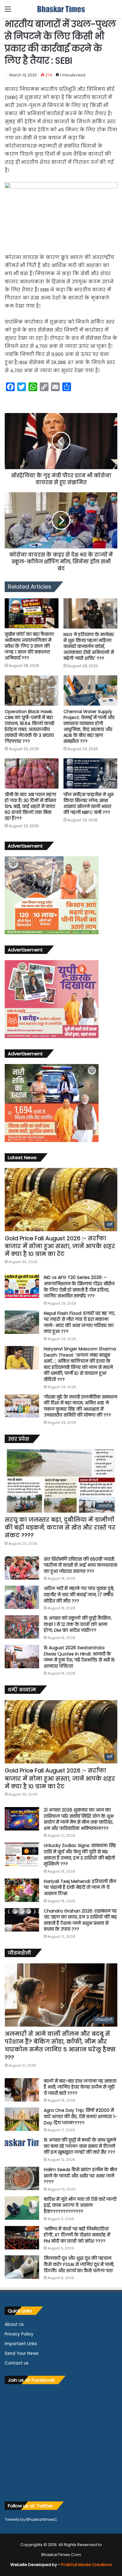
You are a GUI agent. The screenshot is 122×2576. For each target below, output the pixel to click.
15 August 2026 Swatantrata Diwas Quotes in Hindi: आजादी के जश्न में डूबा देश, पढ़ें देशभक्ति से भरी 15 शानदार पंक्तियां (79, 1657)
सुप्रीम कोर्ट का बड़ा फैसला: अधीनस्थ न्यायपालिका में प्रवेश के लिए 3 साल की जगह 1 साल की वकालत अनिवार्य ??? (30, 646)
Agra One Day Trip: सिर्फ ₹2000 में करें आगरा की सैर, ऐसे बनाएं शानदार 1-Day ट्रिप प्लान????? (80, 2116)
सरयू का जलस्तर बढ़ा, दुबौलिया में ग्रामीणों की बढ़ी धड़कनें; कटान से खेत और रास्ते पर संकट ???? (60, 1527)
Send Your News (22, 2353)
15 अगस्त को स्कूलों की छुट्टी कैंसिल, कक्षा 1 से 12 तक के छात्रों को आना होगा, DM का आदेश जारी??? (78, 1624)
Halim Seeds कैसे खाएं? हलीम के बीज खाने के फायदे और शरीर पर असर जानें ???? (80, 2176)
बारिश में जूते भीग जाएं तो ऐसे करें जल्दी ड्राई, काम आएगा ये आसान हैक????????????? (80, 2205)
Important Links (21, 2344)
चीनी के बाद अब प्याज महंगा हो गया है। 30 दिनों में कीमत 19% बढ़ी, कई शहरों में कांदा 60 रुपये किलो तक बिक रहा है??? (30, 806)
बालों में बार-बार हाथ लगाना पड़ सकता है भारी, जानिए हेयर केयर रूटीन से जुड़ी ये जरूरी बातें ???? (80, 2087)
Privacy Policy (19, 2334)
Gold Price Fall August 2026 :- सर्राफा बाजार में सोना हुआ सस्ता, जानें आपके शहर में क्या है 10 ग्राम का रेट (60, 1246)
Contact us (17, 2363)
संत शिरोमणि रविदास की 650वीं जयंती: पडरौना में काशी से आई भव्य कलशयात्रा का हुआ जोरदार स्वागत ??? (81, 1565)
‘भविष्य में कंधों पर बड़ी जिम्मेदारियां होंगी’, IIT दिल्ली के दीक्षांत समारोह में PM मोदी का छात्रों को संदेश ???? (77, 2235)
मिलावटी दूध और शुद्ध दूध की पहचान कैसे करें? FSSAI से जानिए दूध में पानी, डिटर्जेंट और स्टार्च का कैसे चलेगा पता (79, 2264)
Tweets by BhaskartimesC (31, 2519)
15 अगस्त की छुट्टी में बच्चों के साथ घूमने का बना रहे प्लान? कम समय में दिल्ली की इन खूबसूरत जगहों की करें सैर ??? (80, 2146)
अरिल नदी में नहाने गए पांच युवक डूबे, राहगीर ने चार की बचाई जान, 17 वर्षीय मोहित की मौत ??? (79, 1594)
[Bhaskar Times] (61, 9)
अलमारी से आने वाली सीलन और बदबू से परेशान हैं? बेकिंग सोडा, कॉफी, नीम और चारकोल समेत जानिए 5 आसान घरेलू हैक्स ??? (60, 2046)
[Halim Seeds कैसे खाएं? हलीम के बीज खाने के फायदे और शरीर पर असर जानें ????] (22, 2178)
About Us (14, 2324)
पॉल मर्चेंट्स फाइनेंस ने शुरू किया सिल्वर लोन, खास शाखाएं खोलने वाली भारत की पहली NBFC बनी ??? (89, 803)
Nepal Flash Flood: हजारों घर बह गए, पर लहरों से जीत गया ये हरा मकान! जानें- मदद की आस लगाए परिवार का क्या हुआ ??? (79, 1322)
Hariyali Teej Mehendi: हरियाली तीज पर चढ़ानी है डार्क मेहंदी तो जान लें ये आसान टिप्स (80, 1887)
